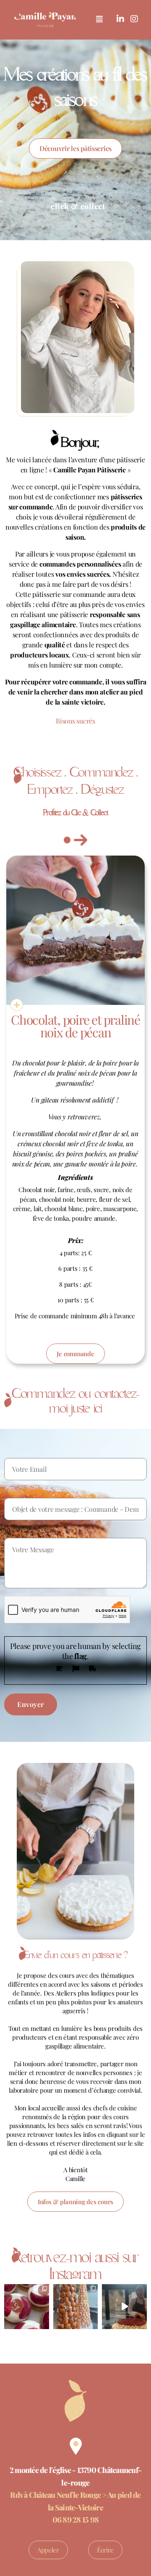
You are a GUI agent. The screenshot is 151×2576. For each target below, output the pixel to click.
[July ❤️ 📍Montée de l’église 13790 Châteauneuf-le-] (27, 2307)
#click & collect (76, 206)
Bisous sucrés (75, 721)
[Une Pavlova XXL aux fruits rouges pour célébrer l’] (124, 2307)
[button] (99, 19)
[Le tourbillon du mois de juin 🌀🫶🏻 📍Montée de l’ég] (76, 2307)
